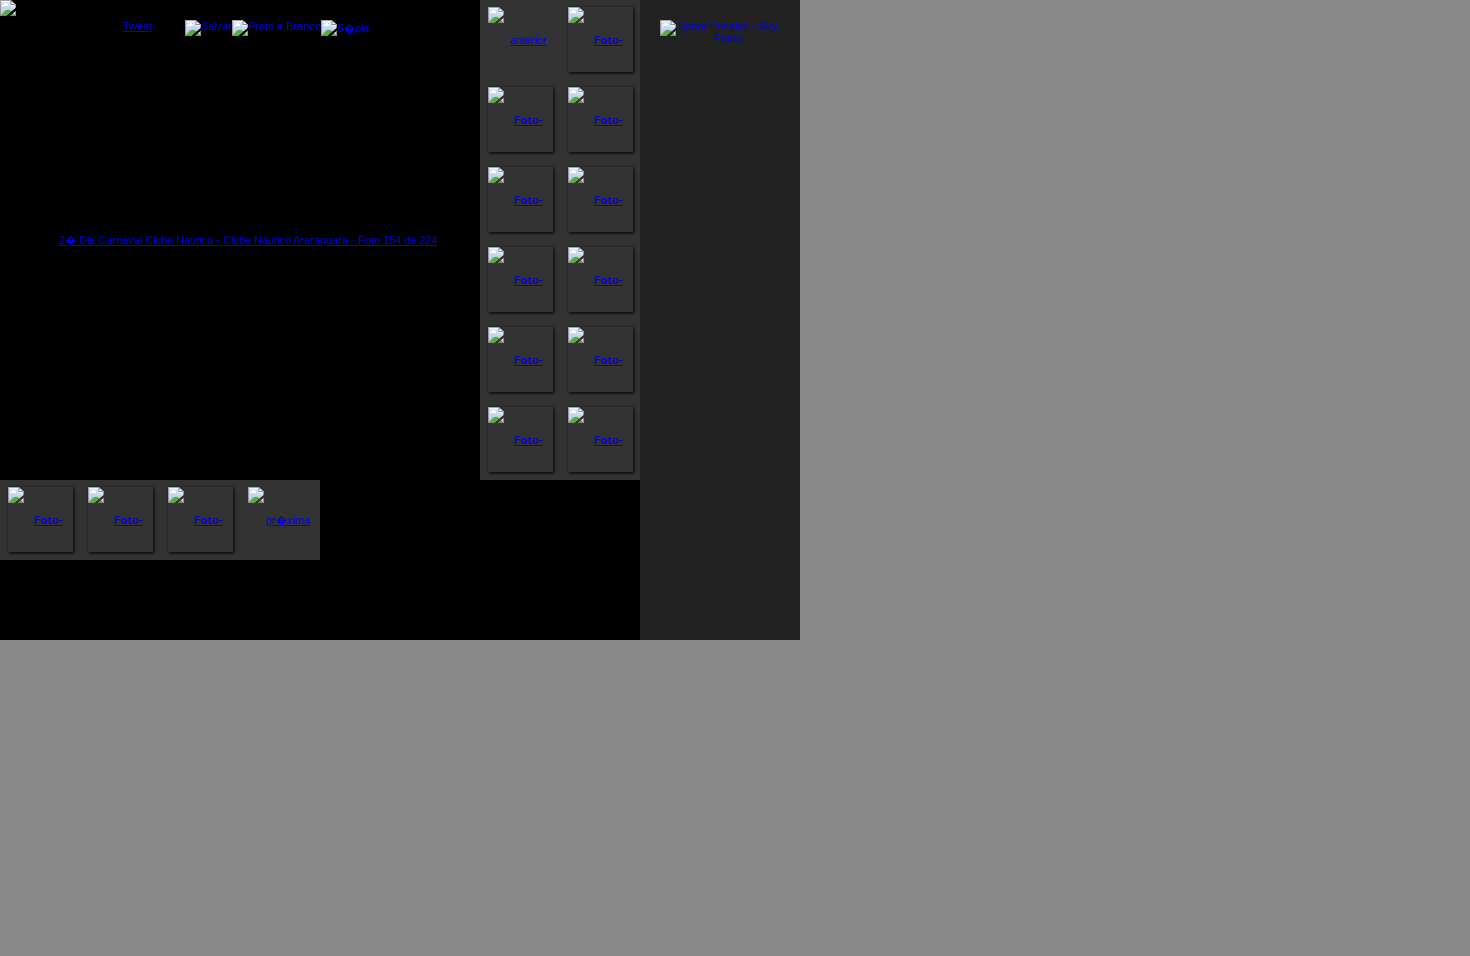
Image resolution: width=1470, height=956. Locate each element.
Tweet (137, 26)
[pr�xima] (280, 519)
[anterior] (520, 39)
